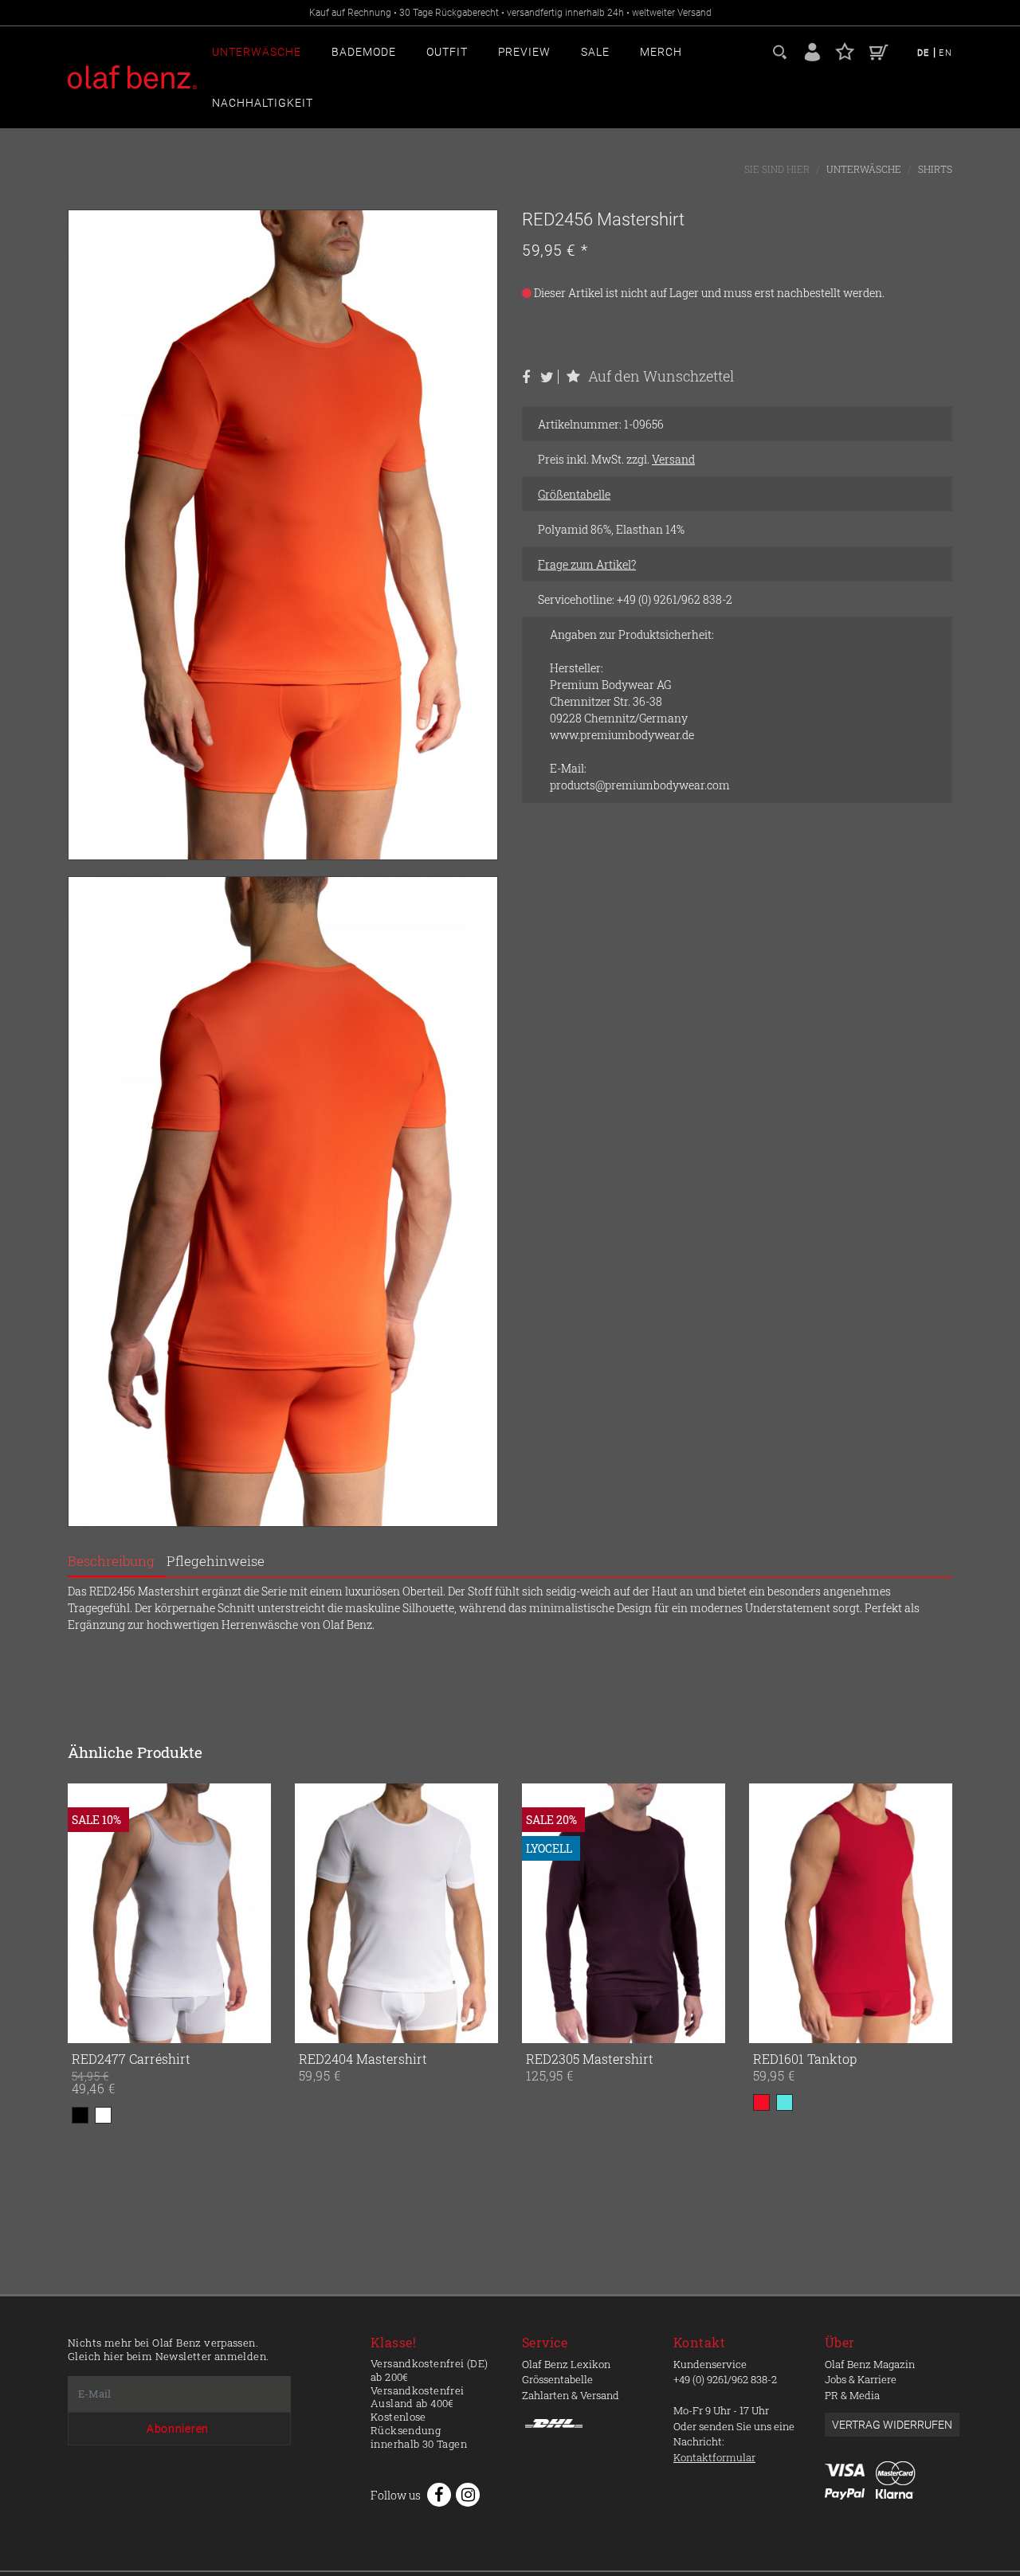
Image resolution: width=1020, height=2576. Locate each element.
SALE (595, 52)
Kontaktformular (714, 2457)
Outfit (447, 52)
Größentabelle (574, 494)
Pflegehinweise (216, 1561)
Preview (525, 52)
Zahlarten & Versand (571, 2395)
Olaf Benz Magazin (870, 2364)
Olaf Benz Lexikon (566, 2364)
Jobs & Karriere (861, 2379)
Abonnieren (178, 2429)
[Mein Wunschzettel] (845, 51)
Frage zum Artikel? (587, 564)
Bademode (364, 52)
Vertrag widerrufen (892, 2425)
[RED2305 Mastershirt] (544, 1913)
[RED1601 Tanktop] (771, 1913)
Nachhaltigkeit (263, 103)
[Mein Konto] (812, 51)
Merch (661, 52)
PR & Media (852, 2395)
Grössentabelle (557, 2379)
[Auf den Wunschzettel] (256, 2028)
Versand (673, 459)
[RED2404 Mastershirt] (317, 1913)
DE (925, 53)
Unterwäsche (257, 52)
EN (945, 53)
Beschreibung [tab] (111, 1561)
